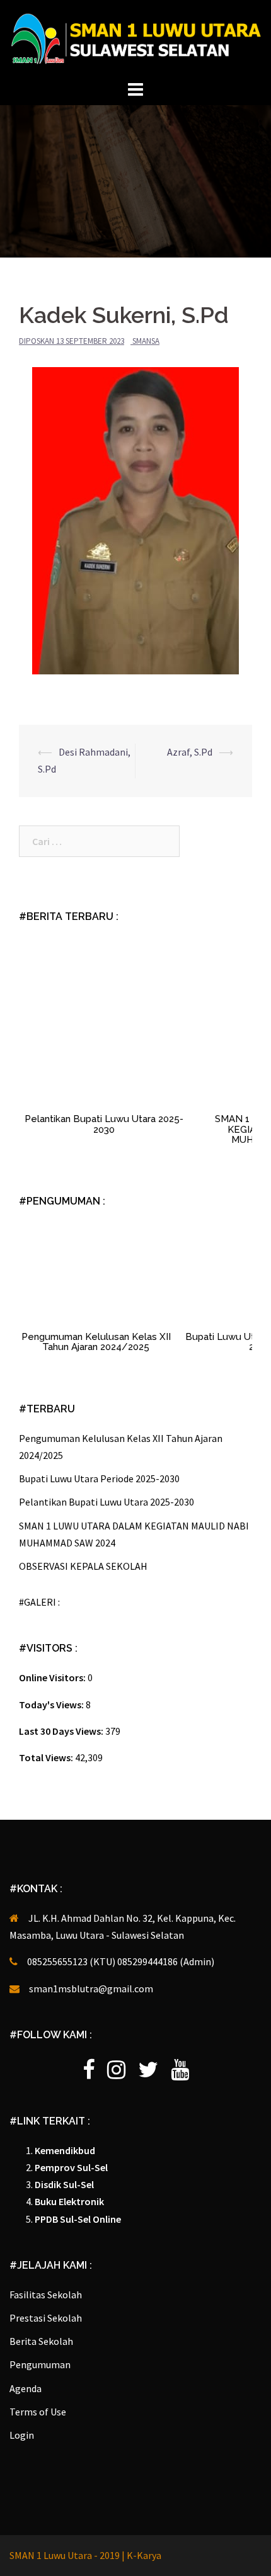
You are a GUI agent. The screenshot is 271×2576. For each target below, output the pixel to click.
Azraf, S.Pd (190, 752)
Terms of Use (38, 2412)
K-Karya (144, 2555)
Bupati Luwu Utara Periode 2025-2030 (99, 1478)
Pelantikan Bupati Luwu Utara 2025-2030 (104, 1124)
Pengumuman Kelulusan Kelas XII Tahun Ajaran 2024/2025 (96, 1342)
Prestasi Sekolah (46, 2318)
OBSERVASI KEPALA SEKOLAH (83, 1566)
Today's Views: (52, 1705)
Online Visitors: (53, 1677)
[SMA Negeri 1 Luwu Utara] (135, 38)
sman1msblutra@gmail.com (91, 1989)
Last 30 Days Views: (62, 1731)
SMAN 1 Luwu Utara (52, 2555)
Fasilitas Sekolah (46, 2295)
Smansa (146, 341)
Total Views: (47, 1757)
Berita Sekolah (41, 2341)
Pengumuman (40, 2364)
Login (22, 2435)
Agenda (26, 2388)
